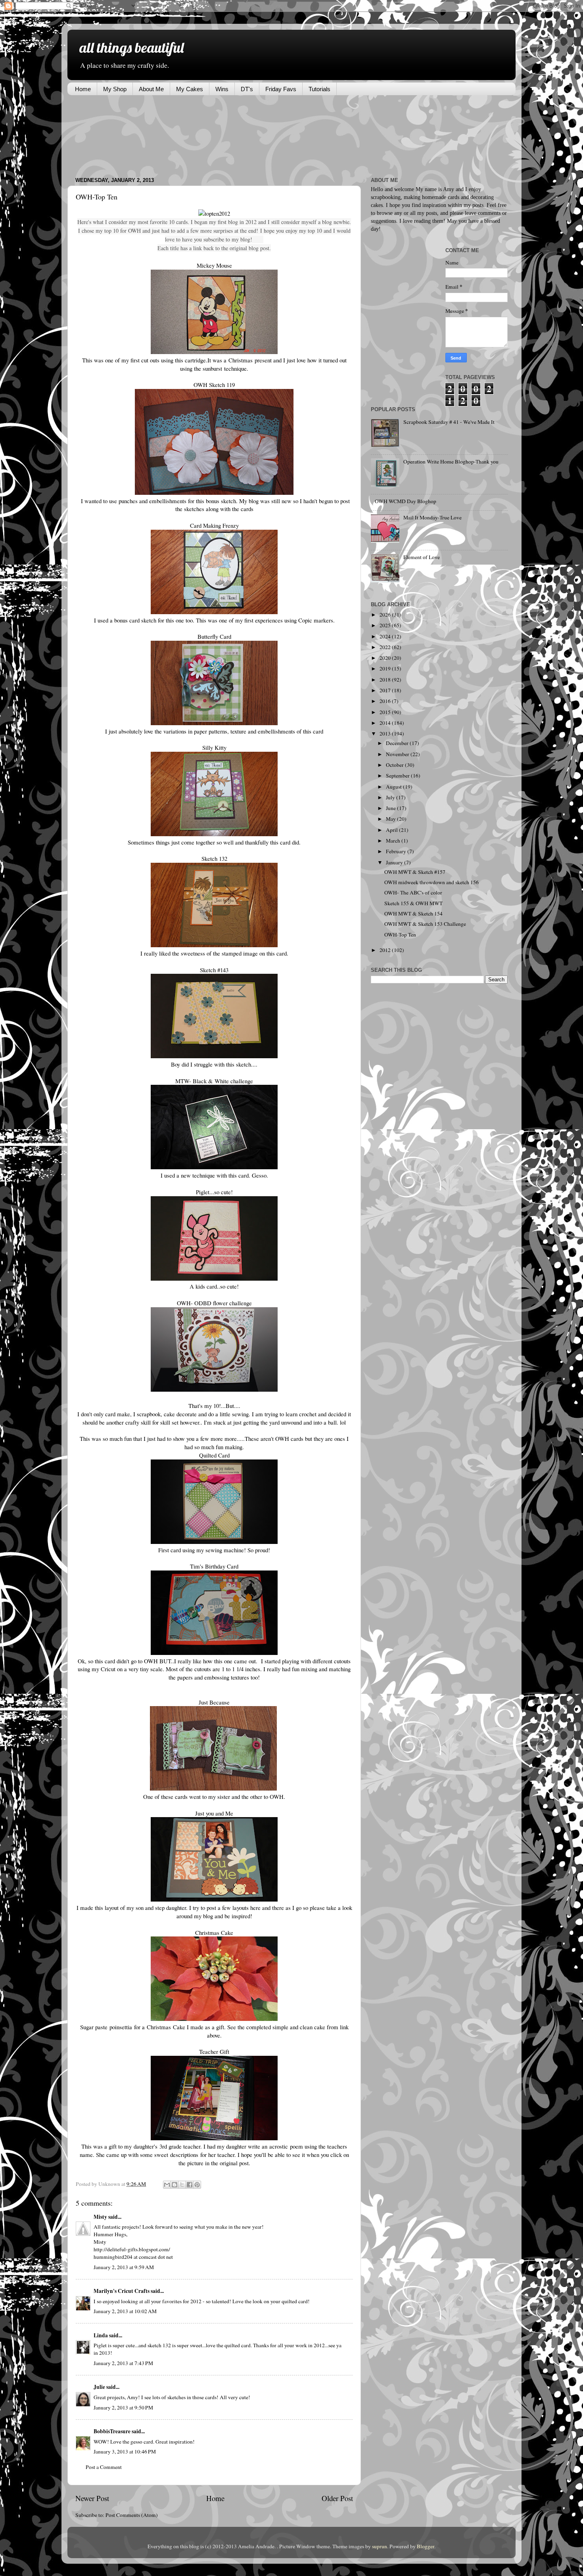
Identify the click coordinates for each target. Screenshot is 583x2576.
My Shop (115, 89)
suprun (380, 2546)
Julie (99, 2387)
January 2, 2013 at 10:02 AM (125, 2311)
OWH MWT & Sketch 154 (413, 914)
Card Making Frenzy (214, 525)
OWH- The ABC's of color (413, 893)
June (391, 808)
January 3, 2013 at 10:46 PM (125, 2452)
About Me (151, 89)
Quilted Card (214, 1455)
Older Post (337, 2498)
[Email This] (167, 2185)
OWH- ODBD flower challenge (214, 1303)
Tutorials (319, 89)
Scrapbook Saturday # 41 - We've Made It (449, 422)
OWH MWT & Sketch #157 (415, 872)
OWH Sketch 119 (214, 385)
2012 (386, 950)
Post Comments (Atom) (132, 2515)
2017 (386, 690)
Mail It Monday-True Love (432, 517)
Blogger (426, 2546)
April (392, 830)
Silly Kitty (214, 747)
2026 (386, 615)
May (391, 819)
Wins (222, 89)
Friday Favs (281, 89)
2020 (386, 658)
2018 (386, 680)
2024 (386, 636)
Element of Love (422, 557)
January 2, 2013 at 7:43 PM (123, 2363)
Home (83, 89)
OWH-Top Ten (400, 935)
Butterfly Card (214, 636)
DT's (247, 89)
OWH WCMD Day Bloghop (406, 501)
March (394, 841)
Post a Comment (104, 2467)
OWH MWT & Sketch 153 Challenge (425, 924)
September (398, 776)
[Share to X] (182, 2185)
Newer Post (92, 2498)
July (391, 797)
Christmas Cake (214, 1932)
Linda (101, 2335)
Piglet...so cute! (214, 1192)
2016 (386, 701)
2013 (386, 734)
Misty (100, 2217)
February (397, 851)
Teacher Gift (214, 2051)
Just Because (214, 1702)
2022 (386, 647)
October (395, 765)
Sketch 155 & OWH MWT (413, 903)
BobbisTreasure (112, 2431)
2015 (386, 712)
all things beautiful (131, 47)
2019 (386, 668)
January (395, 862)
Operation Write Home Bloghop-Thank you (451, 462)
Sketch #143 (214, 970)
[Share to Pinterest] (197, 2185)
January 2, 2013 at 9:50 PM (123, 2407)
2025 (386, 625)
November (398, 754)
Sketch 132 (214, 858)
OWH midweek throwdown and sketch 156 (431, 882)
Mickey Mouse (214, 265)
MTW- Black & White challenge (214, 1081)
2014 (386, 723)
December (398, 743)
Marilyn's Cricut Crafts (122, 2291)
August (394, 787)
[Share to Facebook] (190, 2185)
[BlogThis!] (175, 2185)
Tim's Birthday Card (214, 1566)
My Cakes (190, 89)
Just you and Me (214, 1813)
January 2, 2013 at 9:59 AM (124, 2267)
